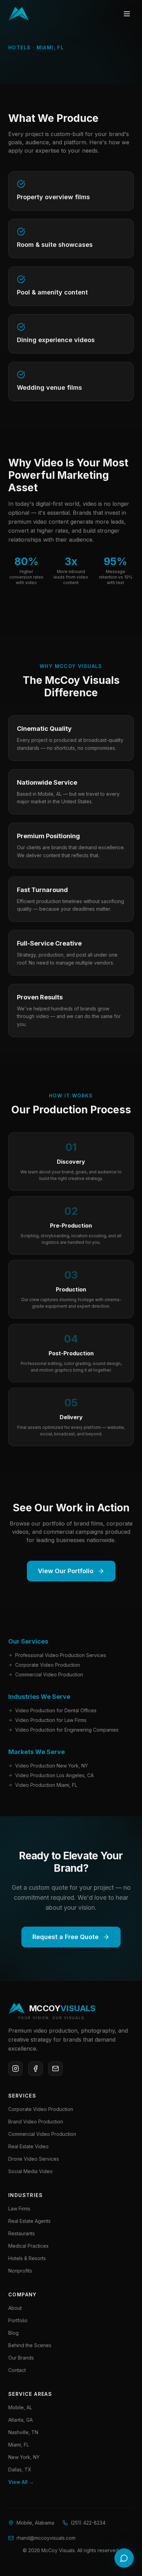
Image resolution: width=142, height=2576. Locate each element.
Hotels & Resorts (27, 2258)
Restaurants (22, 2233)
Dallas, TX (20, 2470)
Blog (13, 2333)
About (15, 2308)
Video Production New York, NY (52, 1766)
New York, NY (24, 2457)
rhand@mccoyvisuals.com (46, 2538)
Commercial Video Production (49, 1674)
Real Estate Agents (29, 2221)
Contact (17, 2370)
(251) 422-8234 (88, 2523)
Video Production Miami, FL (46, 1785)
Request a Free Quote (65, 1937)
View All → (21, 2482)
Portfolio (18, 2320)
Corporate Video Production (48, 1665)
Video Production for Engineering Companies (67, 1730)
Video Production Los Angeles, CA (54, 1775)
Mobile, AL (20, 2407)
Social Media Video (31, 2171)
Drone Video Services (34, 2159)
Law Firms (19, 2209)
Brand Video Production (36, 2122)
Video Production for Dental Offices (56, 1710)
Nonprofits (20, 2271)
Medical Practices (28, 2246)
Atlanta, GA (21, 2420)
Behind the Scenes (30, 2345)
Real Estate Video (28, 2146)
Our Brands (21, 2358)
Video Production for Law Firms (51, 1720)
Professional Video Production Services (61, 1655)
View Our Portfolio (66, 1571)
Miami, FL (19, 2445)
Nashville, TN (23, 2432)
